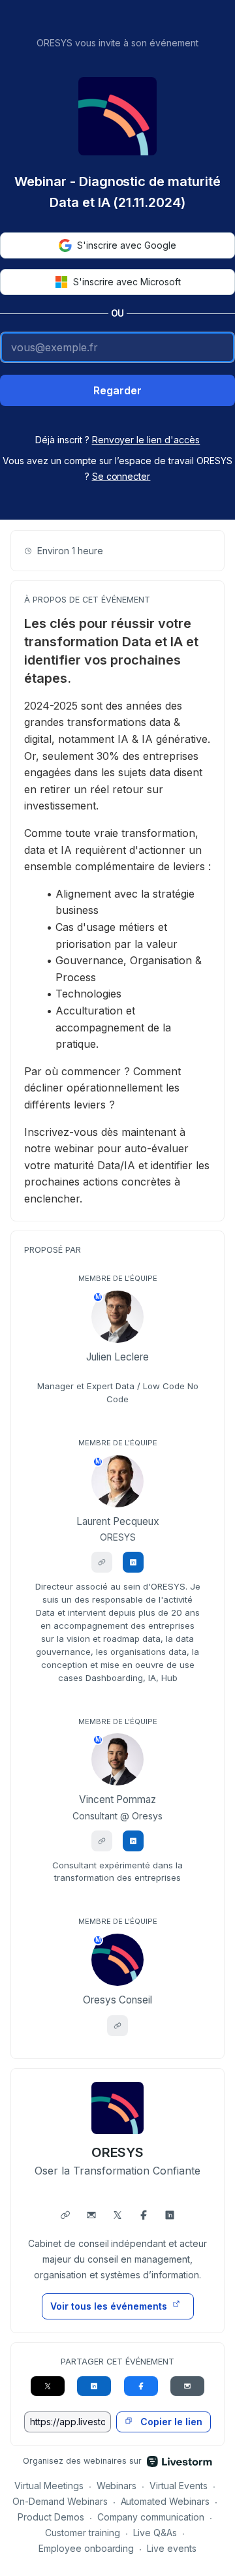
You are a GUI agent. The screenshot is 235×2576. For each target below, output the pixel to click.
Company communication (151, 2517)
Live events (172, 2548)
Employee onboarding (86, 2548)
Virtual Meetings (49, 2486)
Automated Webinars (165, 2501)
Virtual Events (179, 2486)
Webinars (117, 2486)
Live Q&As (155, 2533)
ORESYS (118, 2152)
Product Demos (51, 2517)
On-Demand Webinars (60, 2501)
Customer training (83, 2533)
